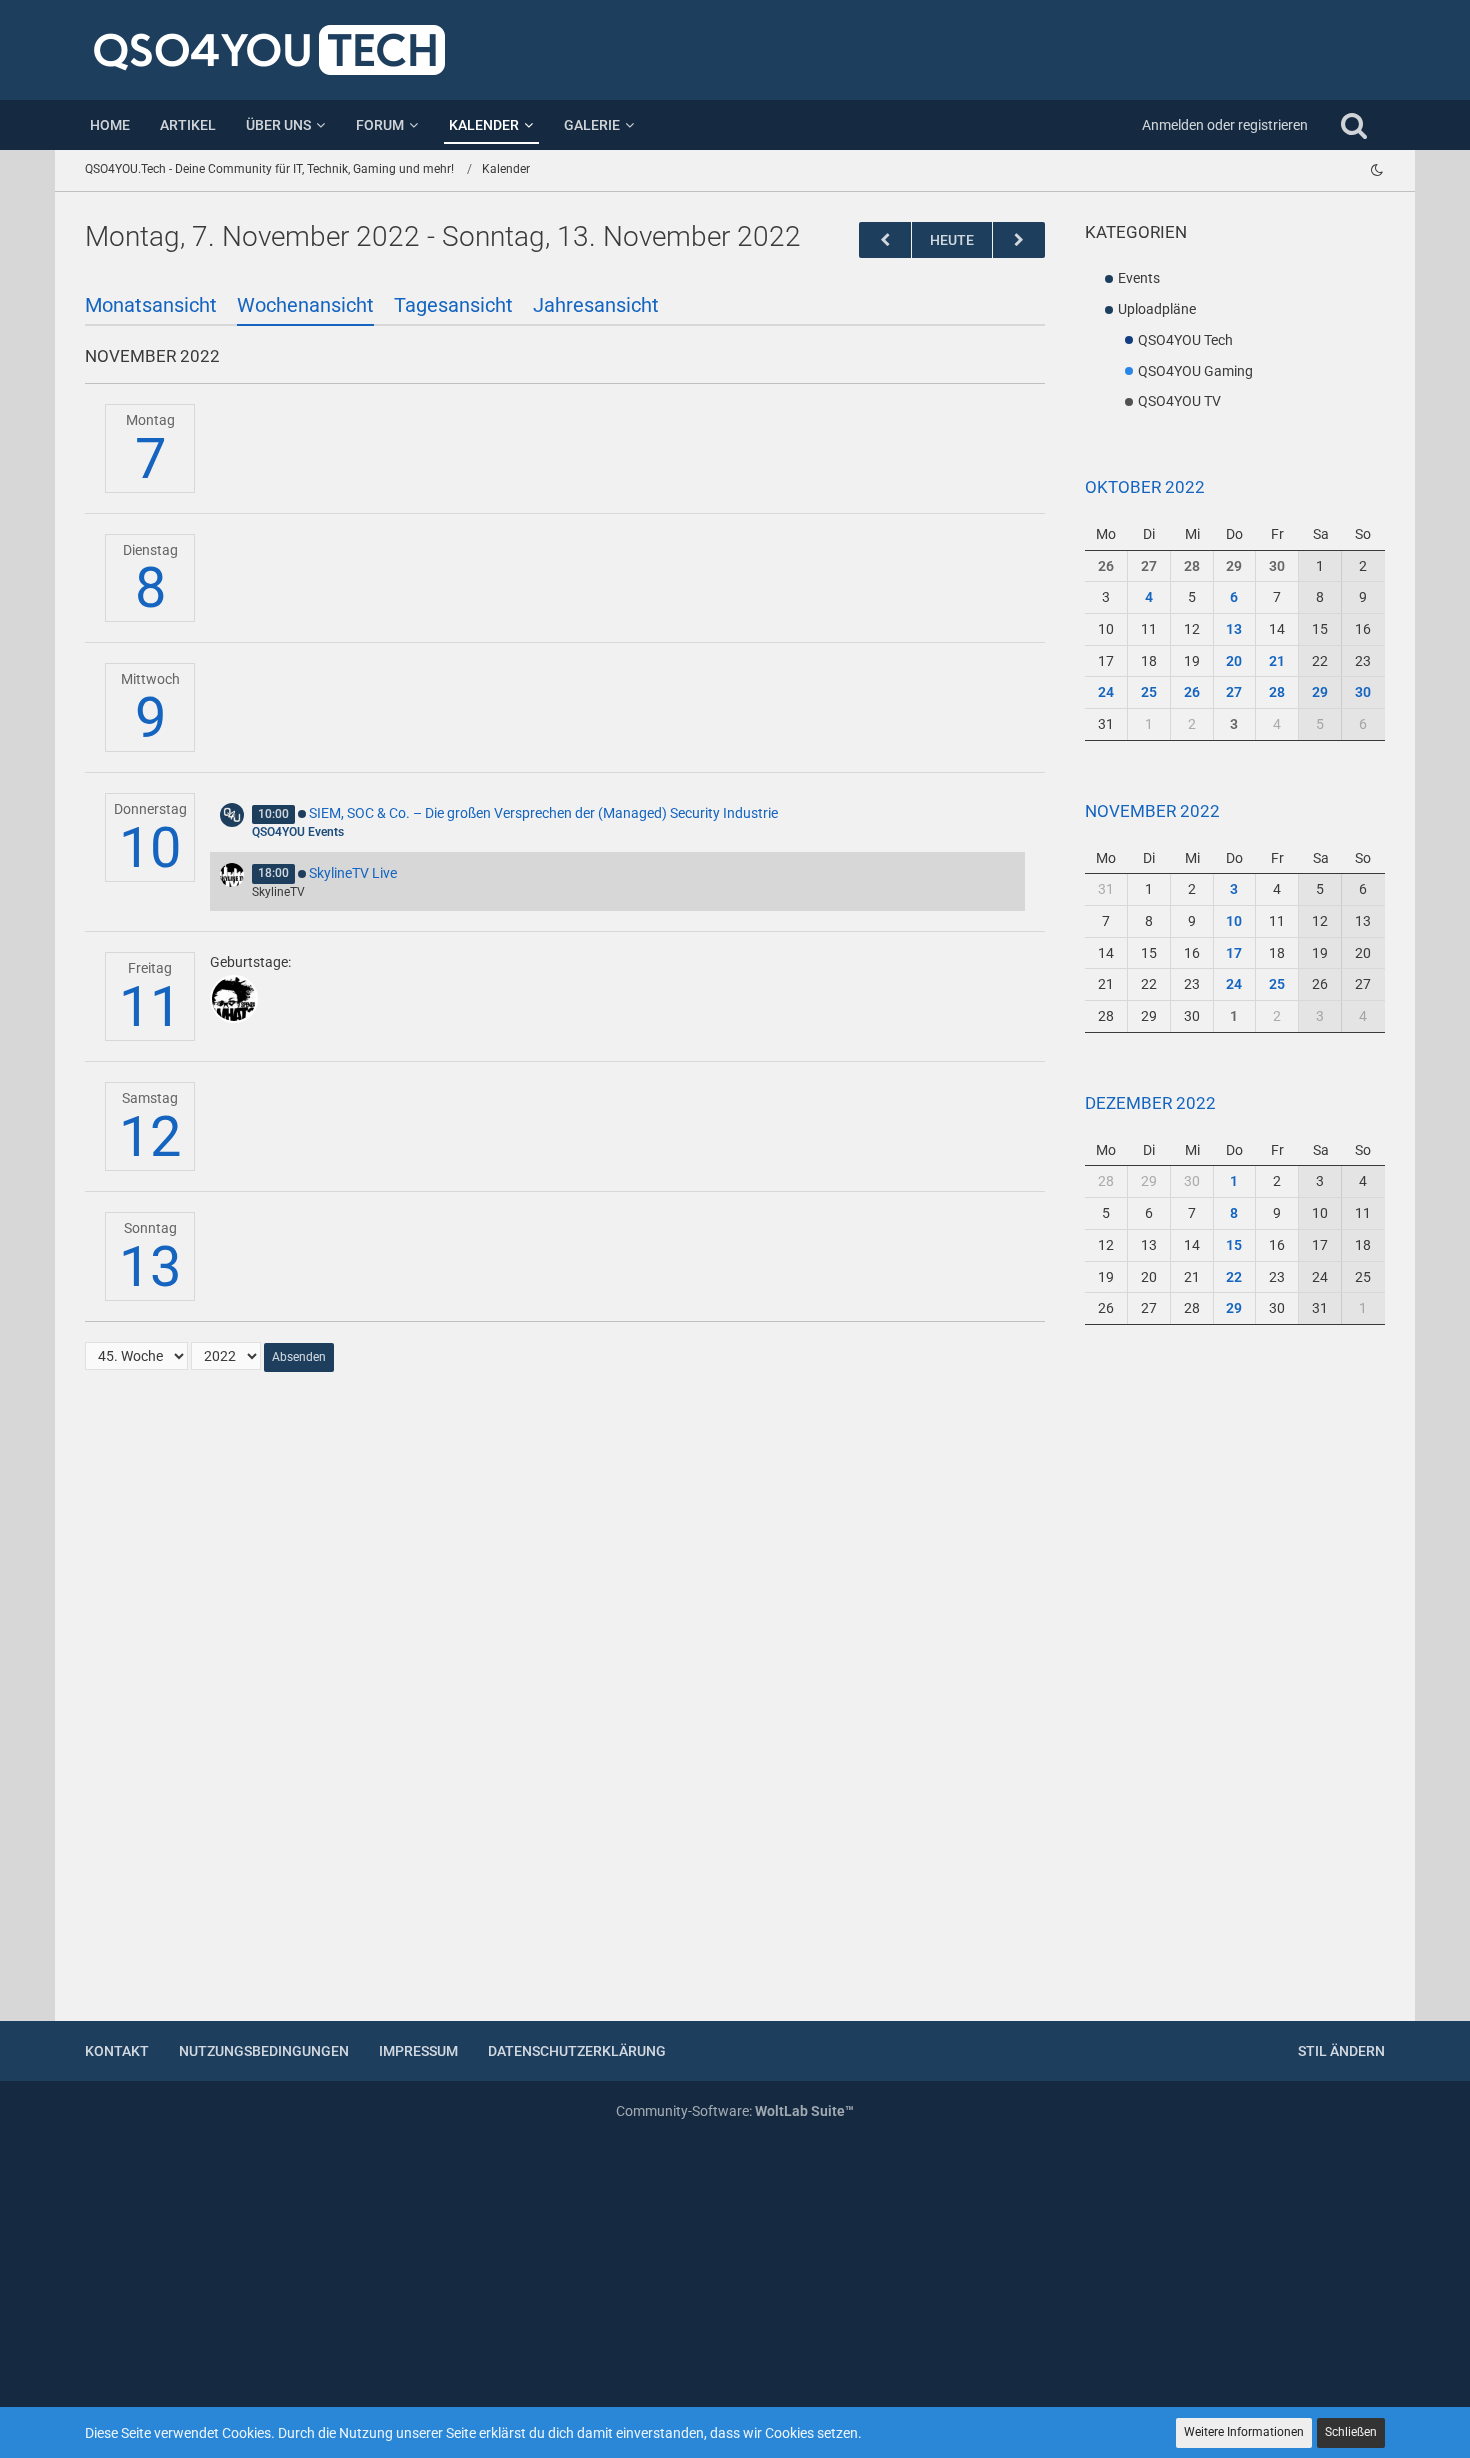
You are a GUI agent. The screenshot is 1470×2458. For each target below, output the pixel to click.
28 (1192, 566)
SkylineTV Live (353, 873)
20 (1234, 661)
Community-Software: (735, 2111)
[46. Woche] (1019, 240)
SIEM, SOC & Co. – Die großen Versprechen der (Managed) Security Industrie (543, 813)
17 (1234, 953)
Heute (952, 240)
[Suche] (1354, 125)
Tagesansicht (453, 305)
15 (1234, 1245)
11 (150, 1007)
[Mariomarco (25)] (234, 999)
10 (150, 848)
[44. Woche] (885, 240)
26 (1106, 566)
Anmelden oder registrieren (1225, 125)
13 (150, 1267)
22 (1234, 1277)
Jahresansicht (596, 305)
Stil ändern (1341, 2051)
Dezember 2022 (1150, 1103)
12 (150, 1137)
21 (1277, 661)
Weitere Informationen (1244, 2432)
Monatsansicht (151, 305)
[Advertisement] (1235, 1685)
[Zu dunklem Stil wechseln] (1377, 170)
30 (1277, 566)
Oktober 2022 (1145, 487)
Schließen (1351, 2432)
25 (1149, 692)
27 (1149, 566)
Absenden (299, 1357)
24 (1106, 692)
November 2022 (1152, 811)
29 (1234, 566)
